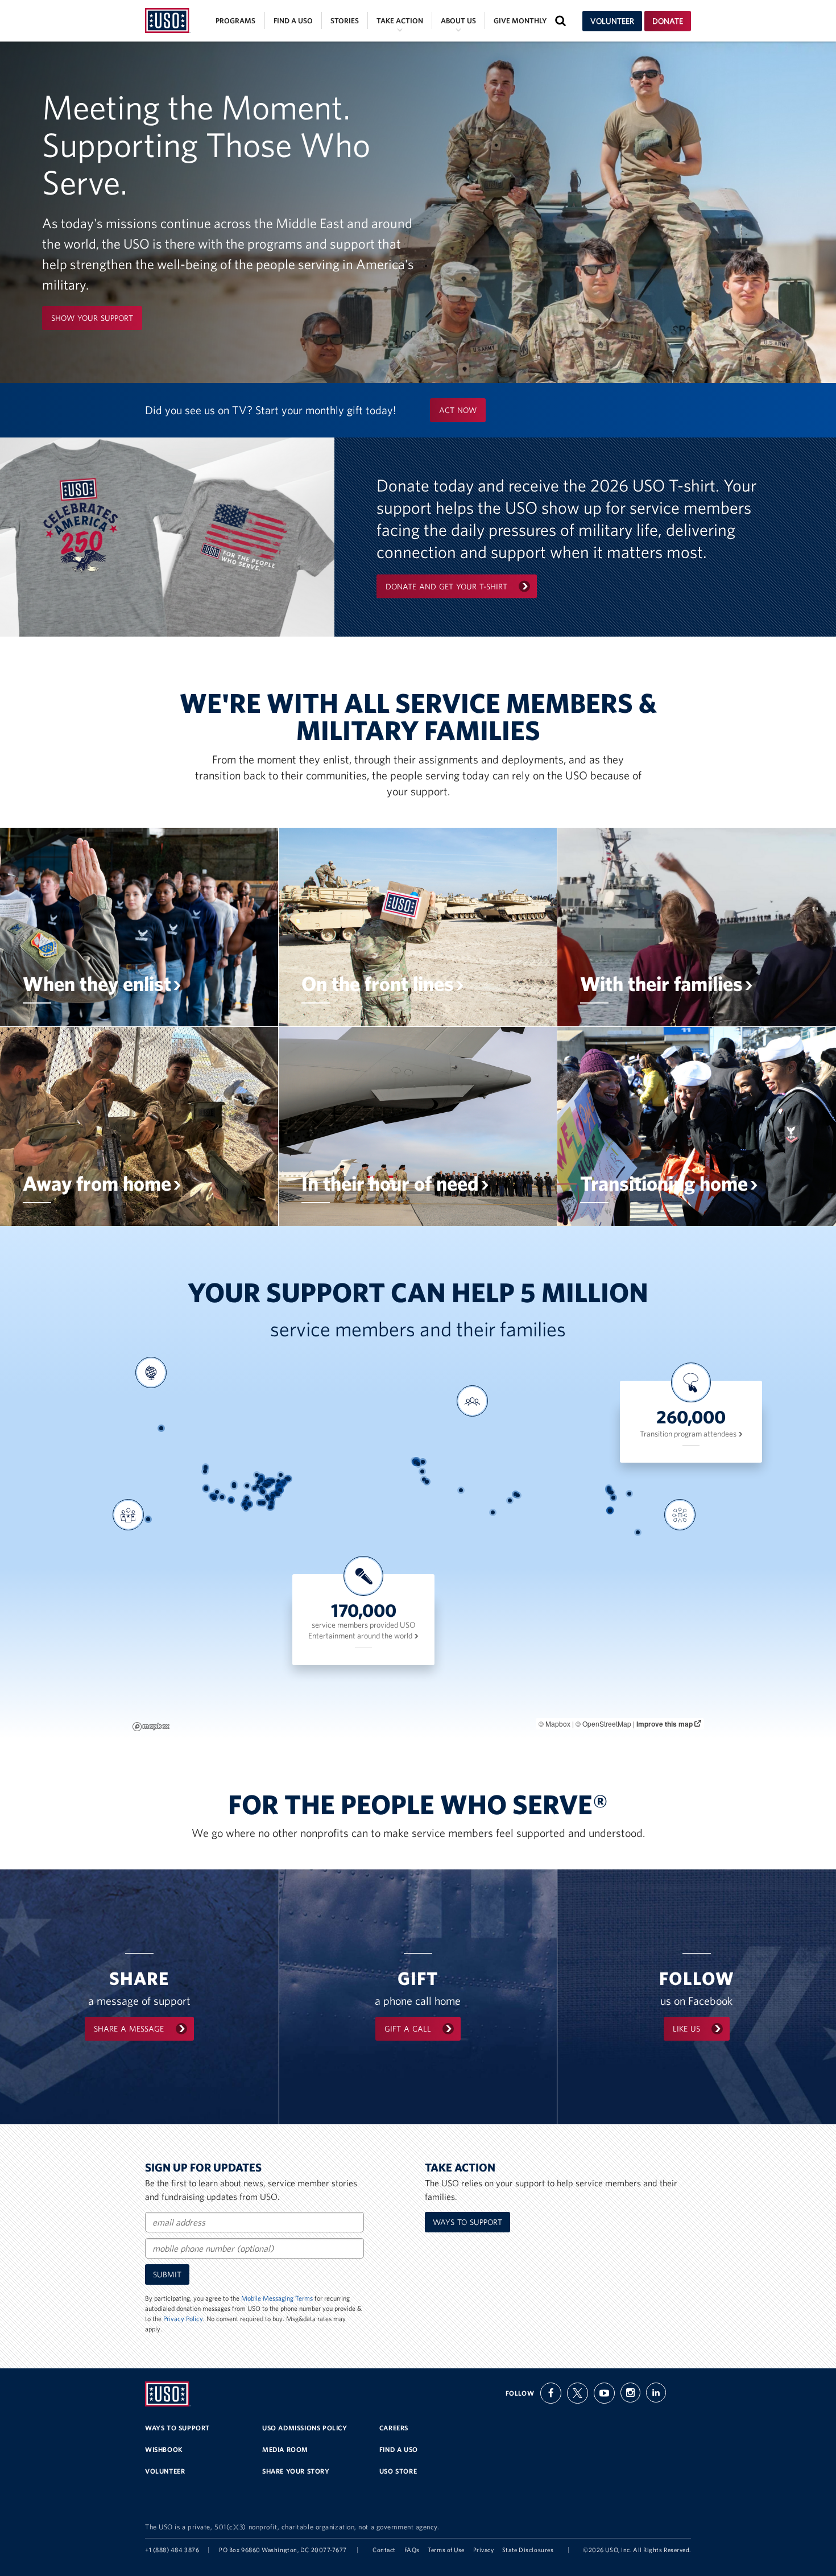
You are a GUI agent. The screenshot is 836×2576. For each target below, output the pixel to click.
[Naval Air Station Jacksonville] (272, 1503)
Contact (384, 2550)
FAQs (412, 2550)
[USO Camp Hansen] (610, 1511)
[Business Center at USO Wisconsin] (261, 1477)
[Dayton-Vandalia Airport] (267, 1484)
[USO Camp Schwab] (610, 1511)
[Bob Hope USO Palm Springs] (215, 1497)
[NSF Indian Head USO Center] (278, 1487)
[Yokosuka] (629, 1494)
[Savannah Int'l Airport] (272, 1499)
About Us (458, 21)
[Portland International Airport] (205, 1471)
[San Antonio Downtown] (244, 1504)
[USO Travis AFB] (206, 1487)
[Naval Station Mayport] (272, 1503)
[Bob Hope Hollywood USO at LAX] (212, 1496)
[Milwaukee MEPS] (261, 1477)
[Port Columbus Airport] (269, 1484)
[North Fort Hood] (245, 1502)
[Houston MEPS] (249, 1504)
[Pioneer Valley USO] (286, 1479)
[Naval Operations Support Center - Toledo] (268, 1481)
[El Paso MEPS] (231, 1500)
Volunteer (612, 21)
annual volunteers (126, 1570)
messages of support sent (678, 1570)
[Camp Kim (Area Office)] (609, 1489)
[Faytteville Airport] (276, 1494)
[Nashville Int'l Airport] (263, 1492)
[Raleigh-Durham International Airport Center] (276, 1493)
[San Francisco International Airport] (206, 1489)
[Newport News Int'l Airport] (280, 1490)
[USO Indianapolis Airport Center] (264, 1485)
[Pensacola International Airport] (262, 1503)
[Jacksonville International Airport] (272, 1503)
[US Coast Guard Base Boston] (289, 1479)
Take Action (400, 21)
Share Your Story (296, 2471)
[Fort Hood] (245, 1502)
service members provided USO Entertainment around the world (362, 1630)
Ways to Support (467, 2222)
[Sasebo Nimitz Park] (613, 1498)
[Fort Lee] (278, 1490)
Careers (394, 2428)
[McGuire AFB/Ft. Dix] (283, 1484)
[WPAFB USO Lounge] (268, 1484)
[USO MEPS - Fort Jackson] (273, 1496)
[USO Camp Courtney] (611, 1510)
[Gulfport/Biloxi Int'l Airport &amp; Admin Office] (260, 1503)
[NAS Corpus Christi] (246, 1508)
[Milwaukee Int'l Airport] (261, 1477)
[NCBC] (260, 1503)
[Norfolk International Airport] (278, 1489)
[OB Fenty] (518, 1495)
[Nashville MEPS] (263, 1492)
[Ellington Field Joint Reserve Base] (249, 1504)
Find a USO (293, 21)
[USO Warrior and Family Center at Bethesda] (279, 1486)
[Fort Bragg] (276, 1494)
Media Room (285, 2449)
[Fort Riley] (247, 1486)
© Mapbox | (557, 1723)
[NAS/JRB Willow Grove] (282, 1483)
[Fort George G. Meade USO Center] (280, 1486)
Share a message (129, 2029)
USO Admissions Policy (305, 2428)
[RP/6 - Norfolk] (280, 1490)
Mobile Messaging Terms (277, 2298)
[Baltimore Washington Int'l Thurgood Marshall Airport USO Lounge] (280, 1486)
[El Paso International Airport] (231, 1500)
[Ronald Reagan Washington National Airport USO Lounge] (279, 1486)
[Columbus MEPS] (269, 1484)
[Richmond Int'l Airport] (278, 1489)
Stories (345, 21)
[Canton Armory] (272, 1482)
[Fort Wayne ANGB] (266, 1482)
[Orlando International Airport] (272, 1507)
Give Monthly (520, 21)
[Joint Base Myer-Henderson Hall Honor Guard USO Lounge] (279, 1486)
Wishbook (164, 2449)
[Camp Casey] (609, 1488)
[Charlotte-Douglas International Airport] (273, 1494)
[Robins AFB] (268, 1499)
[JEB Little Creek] (280, 1490)
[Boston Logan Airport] (289, 1479)
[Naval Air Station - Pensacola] (262, 1503)
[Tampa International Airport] (270, 1507)
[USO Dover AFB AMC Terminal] (281, 1486)
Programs (235, 21)
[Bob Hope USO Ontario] (213, 1496)
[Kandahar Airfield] (510, 1500)
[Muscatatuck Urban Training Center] (261, 1488)
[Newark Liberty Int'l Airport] (284, 1482)
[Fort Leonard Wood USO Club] (254, 1489)
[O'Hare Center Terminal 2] (261, 1479)
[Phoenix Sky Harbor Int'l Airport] (222, 1497)
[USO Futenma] (610, 1510)
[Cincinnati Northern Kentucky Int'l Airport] (266, 1486)
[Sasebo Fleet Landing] (613, 1498)
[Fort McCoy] (257, 1475)
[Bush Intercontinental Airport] (249, 1504)
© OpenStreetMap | (606, 1723)
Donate (668, 21)
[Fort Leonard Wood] (254, 1489)
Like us (686, 2029)
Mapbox (151, 1727)
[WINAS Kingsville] (246, 1508)
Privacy (484, 2550)
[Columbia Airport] (272, 1496)
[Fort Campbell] (262, 1491)
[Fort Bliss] (231, 1500)
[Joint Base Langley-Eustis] (280, 1490)
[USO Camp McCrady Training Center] (273, 1496)
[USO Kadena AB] (610, 1510)
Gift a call (408, 2029)
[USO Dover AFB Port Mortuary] (281, 1486)
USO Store (398, 2471)
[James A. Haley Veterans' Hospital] (270, 1507)
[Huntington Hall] (280, 1490)
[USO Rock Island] (258, 1482)
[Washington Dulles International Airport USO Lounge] (278, 1486)
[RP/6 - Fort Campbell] (262, 1491)
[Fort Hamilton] (284, 1482)
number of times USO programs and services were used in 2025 (472, 1460)
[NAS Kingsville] (278, 1481)
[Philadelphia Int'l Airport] (282, 1484)
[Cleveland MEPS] (271, 1481)
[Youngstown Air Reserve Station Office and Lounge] (273, 1481)
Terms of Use (446, 2550)
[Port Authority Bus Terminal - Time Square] (284, 1482)
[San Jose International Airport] (206, 1489)
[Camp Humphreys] (609, 1490)
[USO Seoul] (610, 1492)
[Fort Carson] (234, 1486)
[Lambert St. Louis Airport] (257, 1486)
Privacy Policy (183, 2319)
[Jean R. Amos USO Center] (267, 1497)
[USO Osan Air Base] (609, 1489)
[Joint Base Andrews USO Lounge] (279, 1486)
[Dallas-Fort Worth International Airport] (247, 1498)
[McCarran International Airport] (217, 1492)
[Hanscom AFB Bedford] (288, 1478)
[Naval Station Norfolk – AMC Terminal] (280, 1490)
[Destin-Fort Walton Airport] (264, 1503)
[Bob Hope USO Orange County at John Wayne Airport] (213, 1497)
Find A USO (399, 2449)
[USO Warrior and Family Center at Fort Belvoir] (279, 1486)
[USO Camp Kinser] (610, 1511)
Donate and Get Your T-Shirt (446, 587)
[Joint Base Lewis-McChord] (206, 1468)
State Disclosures (528, 2550)
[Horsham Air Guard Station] (282, 1483)
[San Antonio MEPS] (244, 1504)
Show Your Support (92, 318)
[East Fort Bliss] (231, 1500)
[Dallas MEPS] (247, 1498)
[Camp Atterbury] (265, 1485)
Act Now (458, 410)
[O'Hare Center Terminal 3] (261, 1479)
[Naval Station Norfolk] (280, 1490)
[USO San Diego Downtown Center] (214, 1498)
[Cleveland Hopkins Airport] (271, 1481)
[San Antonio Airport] (244, 1504)
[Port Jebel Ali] (493, 1512)
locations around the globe (148, 1428)
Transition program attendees (689, 1434)
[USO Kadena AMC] (610, 1510)
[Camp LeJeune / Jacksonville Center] (278, 1494)
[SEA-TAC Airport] (206, 1467)
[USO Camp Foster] (610, 1511)
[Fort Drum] (281, 1475)
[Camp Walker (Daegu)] (612, 1493)
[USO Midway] (261, 1480)
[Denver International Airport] (234, 1484)
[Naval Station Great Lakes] (261, 1479)
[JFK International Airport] (284, 1482)
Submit (167, 2274)
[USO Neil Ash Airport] (214, 1498)
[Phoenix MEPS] (222, 1497)
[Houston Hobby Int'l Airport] (249, 1504)
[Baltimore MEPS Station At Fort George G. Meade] (280, 1486)
